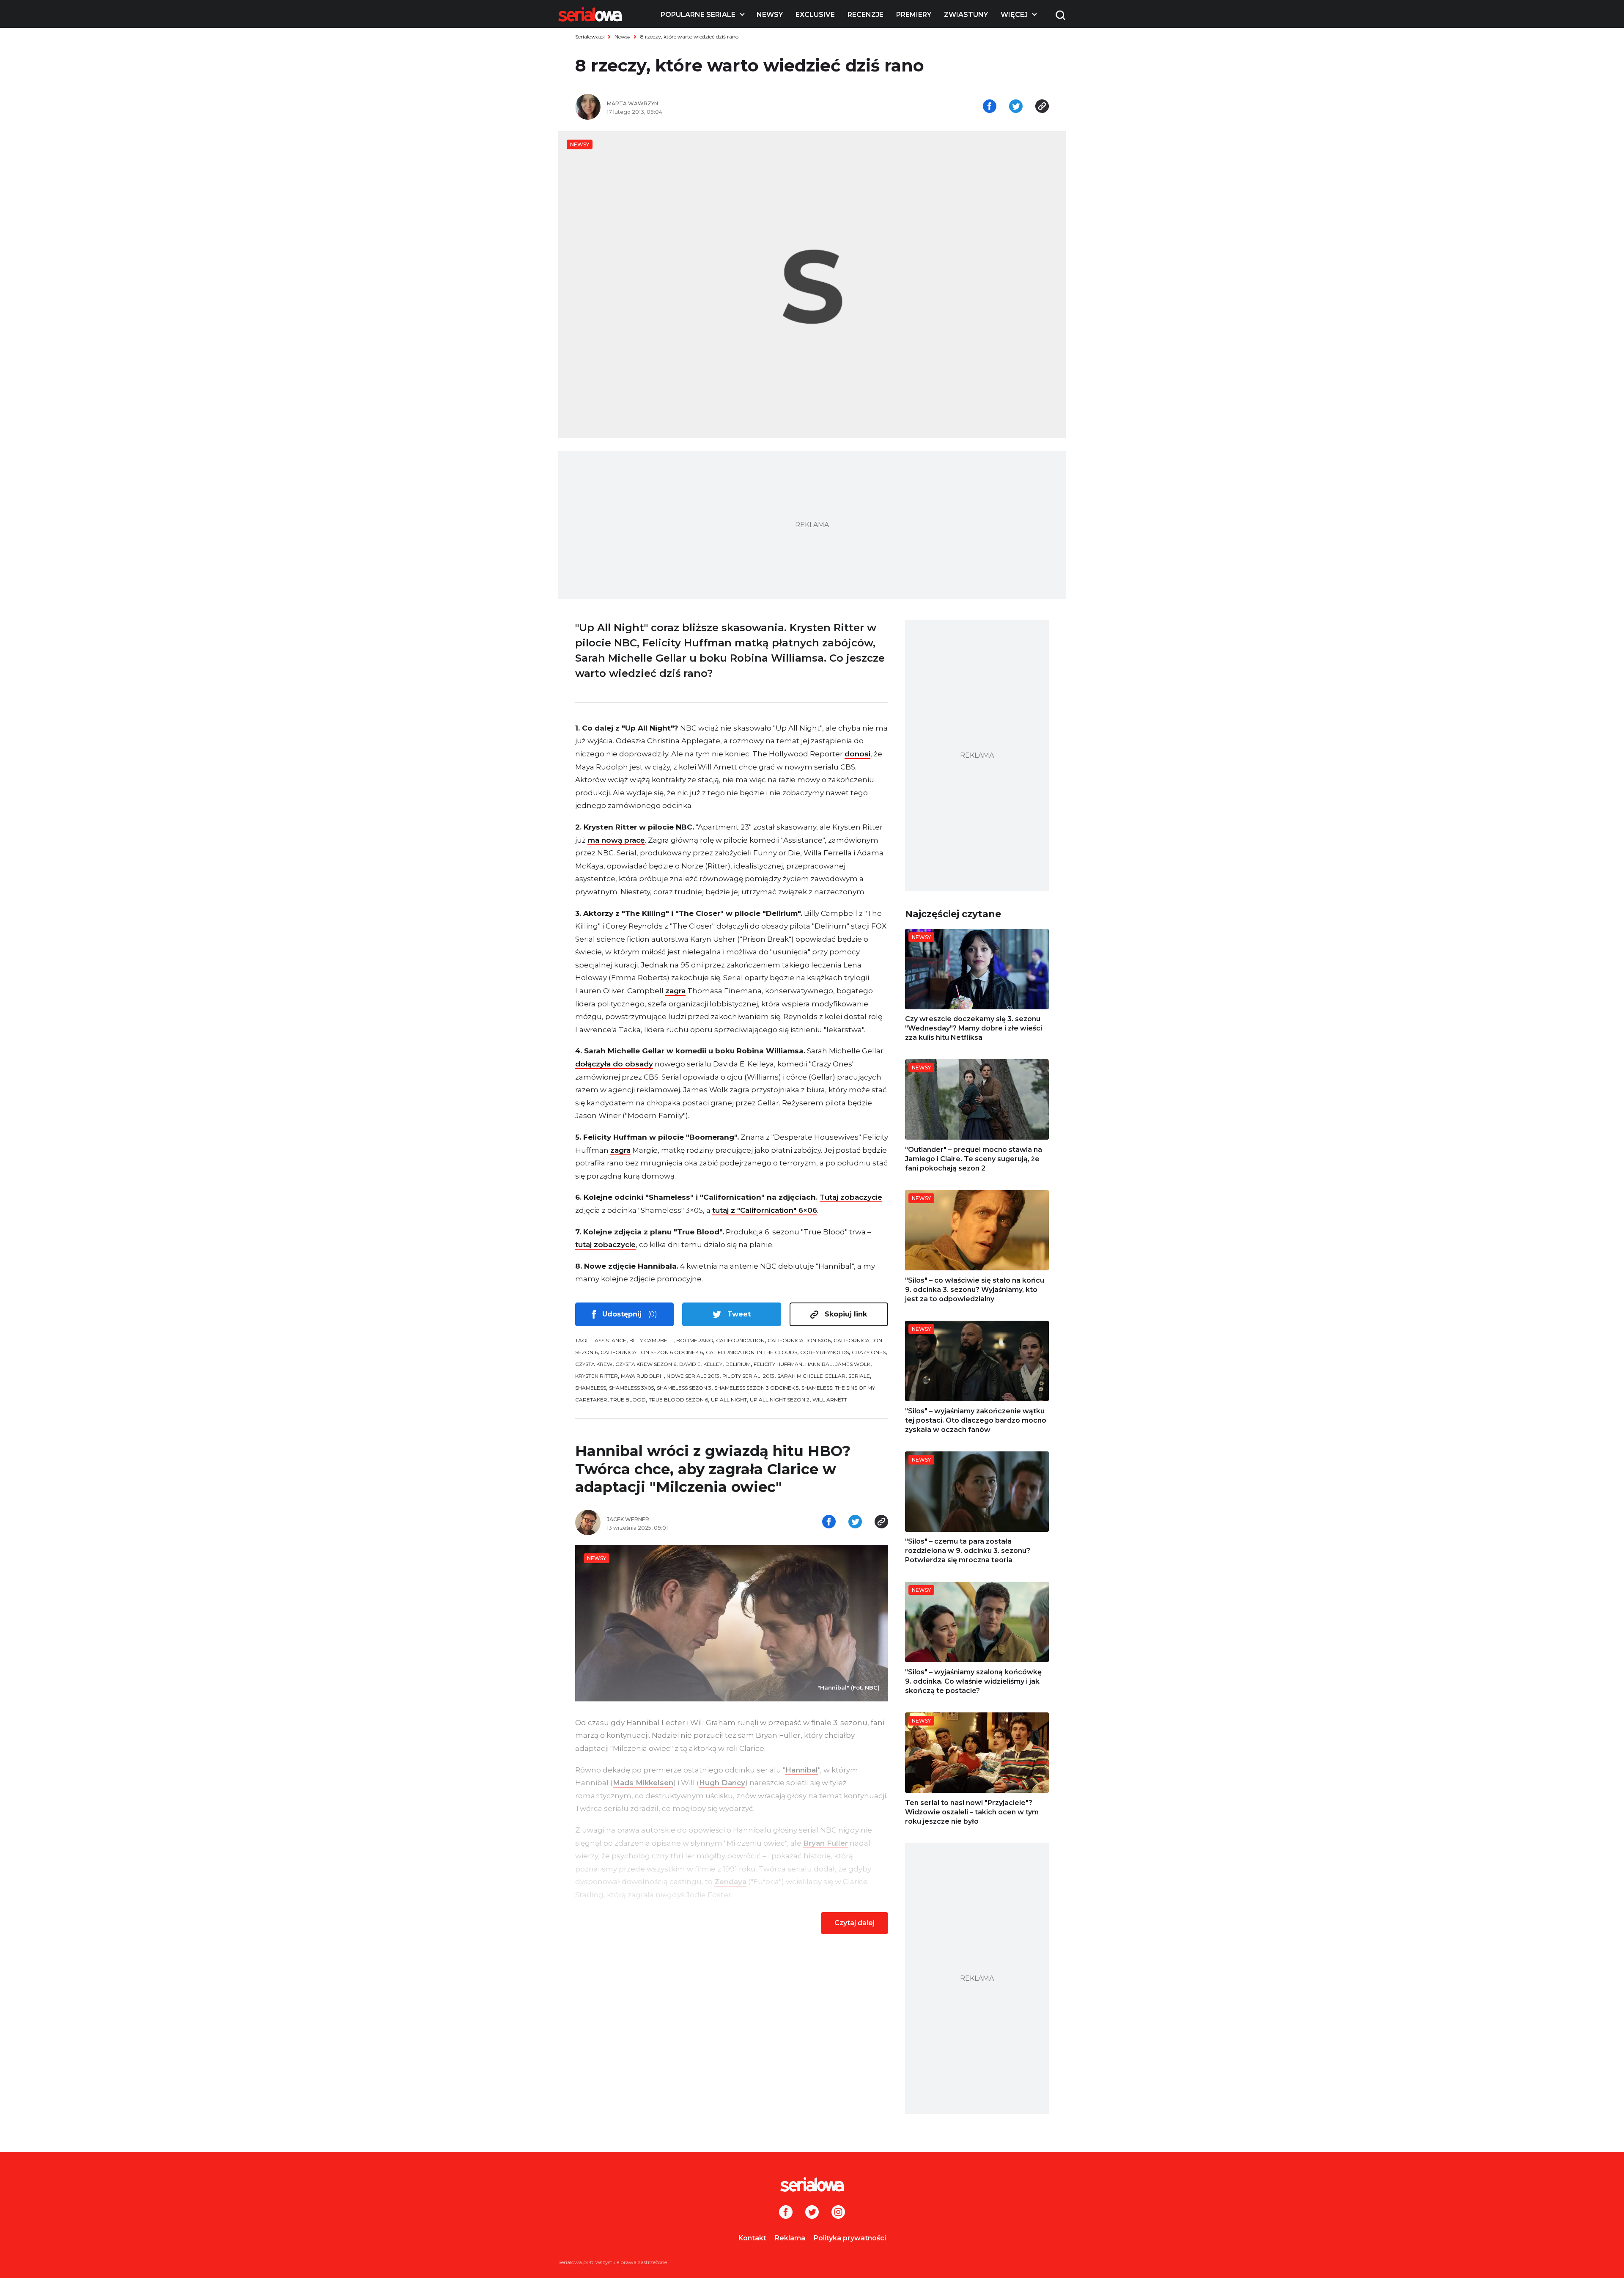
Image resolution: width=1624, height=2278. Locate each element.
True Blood (628, 1400)
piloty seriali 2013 (748, 1376)
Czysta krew (594, 1364)
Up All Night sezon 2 (780, 1400)
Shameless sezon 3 (684, 1388)
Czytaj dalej (855, 1923)
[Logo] (590, 14)
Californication (740, 1340)
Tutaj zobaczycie (851, 1197)
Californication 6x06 (799, 1340)
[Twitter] (812, 2213)
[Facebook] (786, 2213)
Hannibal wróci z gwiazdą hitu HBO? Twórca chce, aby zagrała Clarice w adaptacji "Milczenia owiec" (713, 1469)
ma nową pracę (616, 840)
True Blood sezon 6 (678, 1400)
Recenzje (865, 15)
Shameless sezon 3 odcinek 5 (756, 1388)
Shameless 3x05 (631, 1388)
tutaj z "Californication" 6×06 (765, 1210)
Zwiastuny (966, 15)
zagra (675, 991)
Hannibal (819, 1364)
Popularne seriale (698, 15)
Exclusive (815, 15)
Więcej (1014, 15)
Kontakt (752, 2238)
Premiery (914, 15)
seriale (859, 1376)
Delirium (738, 1364)
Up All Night (729, 1400)
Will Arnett (830, 1400)
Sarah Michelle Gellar (811, 1376)
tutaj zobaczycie (605, 1245)
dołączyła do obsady (614, 1064)
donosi (857, 754)
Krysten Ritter (597, 1376)
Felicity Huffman (778, 1364)
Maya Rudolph (642, 1376)
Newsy (770, 15)
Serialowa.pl (590, 37)
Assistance (610, 1340)
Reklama (790, 2238)
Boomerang (695, 1340)
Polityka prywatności (850, 2238)
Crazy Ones (869, 1352)
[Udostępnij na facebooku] (990, 107)
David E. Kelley (701, 1364)
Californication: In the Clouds (752, 1352)
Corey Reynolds (824, 1352)
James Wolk (853, 1364)
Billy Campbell (651, 1340)
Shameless (591, 1388)
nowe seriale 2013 (693, 1376)
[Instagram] (838, 2213)
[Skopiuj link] (1042, 107)
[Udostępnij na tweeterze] (1016, 107)
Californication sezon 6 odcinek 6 (652, 1352)
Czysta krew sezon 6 (646, 1364)
